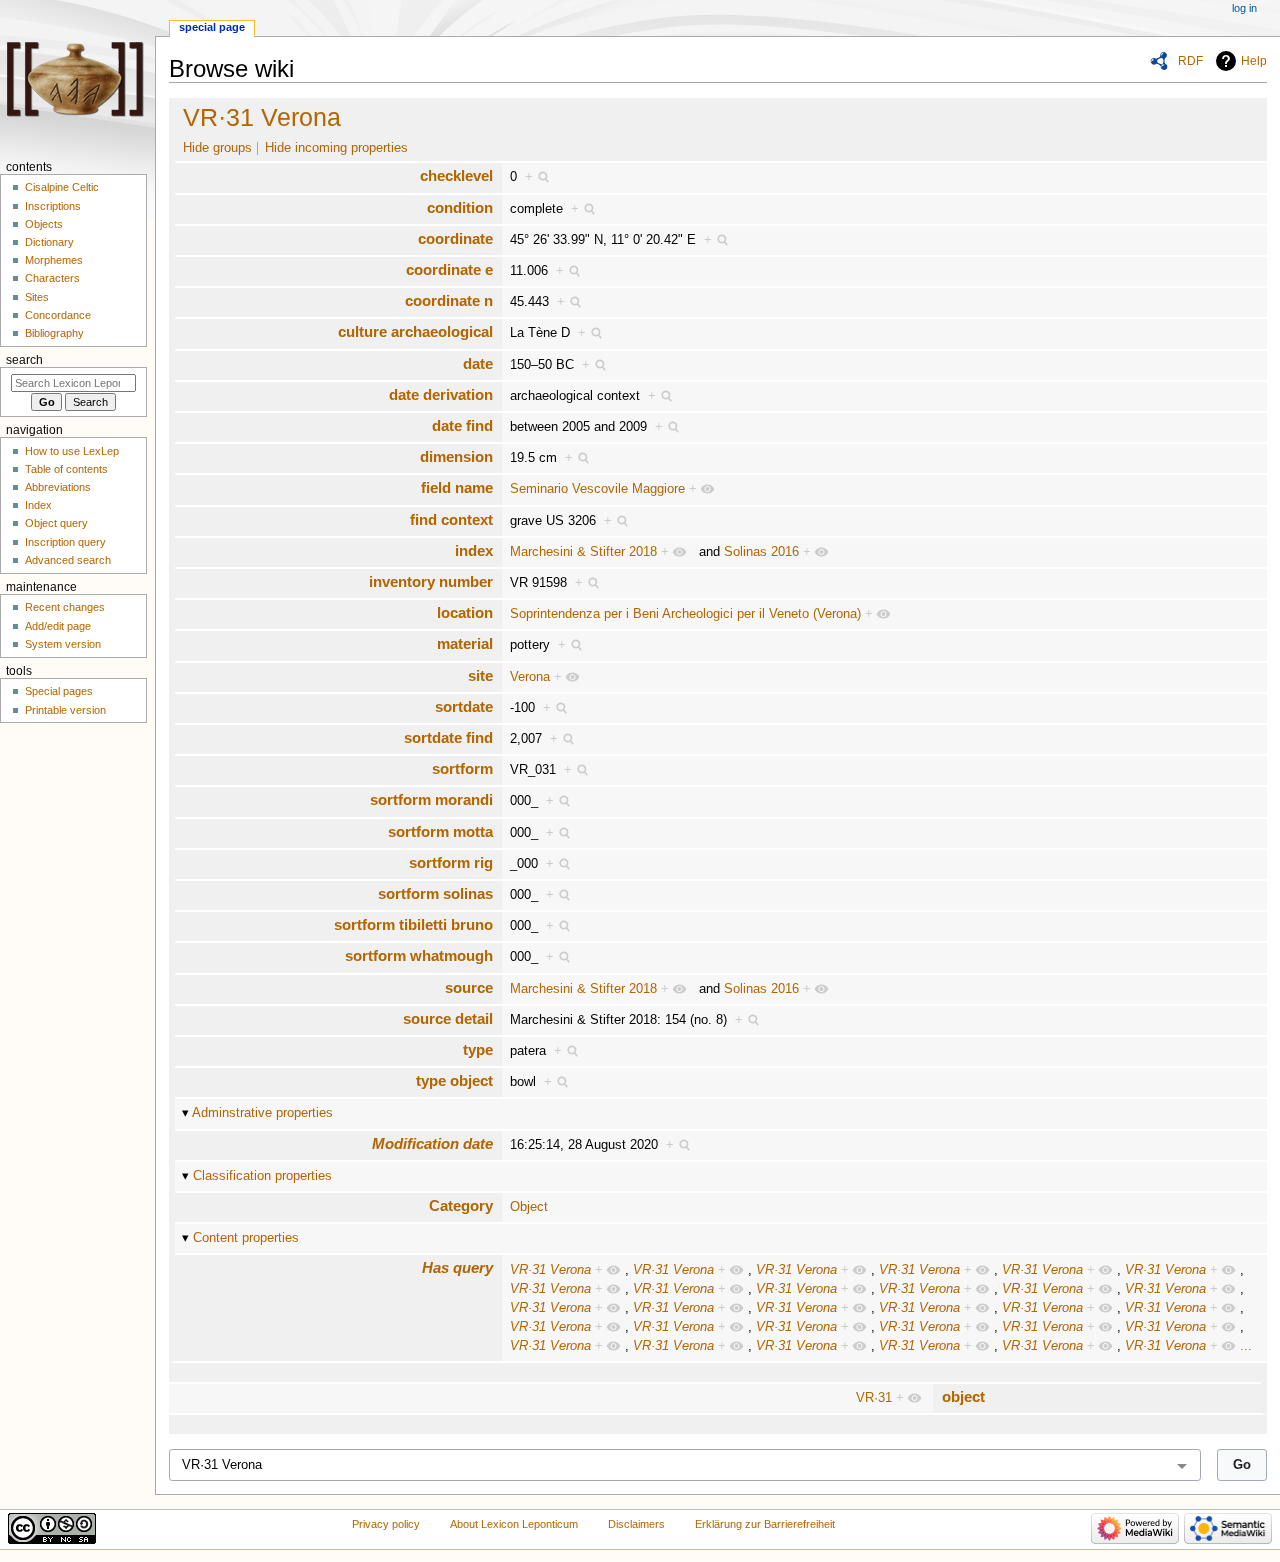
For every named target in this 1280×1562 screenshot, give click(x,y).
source (469, 987)
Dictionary (49, 242)
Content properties (246, 1238)
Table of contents (66, 469)
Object (529, 1207)
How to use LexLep (72, 451)
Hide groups (217, 148)
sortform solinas (435, 893)
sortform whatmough (419, 955)
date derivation (441, 394)
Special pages (59, 691)
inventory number (431, 581)
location (465, 612)
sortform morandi (431, 799)
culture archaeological (415, 331)
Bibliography (54, 333)
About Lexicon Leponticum (514, 1524)
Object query (56, 523)
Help (1254, 61)
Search (24, 360)
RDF (1190, 61)
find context (451, 519)
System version (63, 644)
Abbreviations (58, 487)
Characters (52, 278)
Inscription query (65, 542)
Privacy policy (386, 1524)
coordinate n (449, 300)
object (963, 1396)
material (465, 643)
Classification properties (262, 1176)
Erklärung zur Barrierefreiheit (765, 1524)
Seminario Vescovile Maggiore (597, 489)
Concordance (58, 315)
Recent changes (65, 607)
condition (460, 207)
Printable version (65, 710)
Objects (44, 224)
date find (462, 425)
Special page (212, 27)
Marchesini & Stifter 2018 (583, 552)
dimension (456, 456)
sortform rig (451, 862)
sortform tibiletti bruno (413, 924)
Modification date (432, 1143)
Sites (37, 297)
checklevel (456, 175)
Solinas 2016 (761, 552)
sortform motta (440, 831)
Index (38, 505)
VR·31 (874, 1398)
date (478, 363)
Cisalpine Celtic (62, 187)
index (474, 550)
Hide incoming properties (336, 148)
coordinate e (449, 269)
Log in (1244, 8)
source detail (448, 1018)
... (1246, 1346)
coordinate (455, 238)
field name (457, 487)
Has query (457, 1267)
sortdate (464, 706)
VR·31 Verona (262, 117)
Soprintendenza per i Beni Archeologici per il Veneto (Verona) (685, 614)
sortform (462, 768)
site (480, 675)
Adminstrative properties (262, 1113)
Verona (530, 677)
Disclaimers (636, 1524)
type (478, 1049)
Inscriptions (53, 206)
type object (454, 1080)
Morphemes (54, 260)
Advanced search (68, 560)
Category (461, 1205)
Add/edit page (58, 626)
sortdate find (448, 737)
